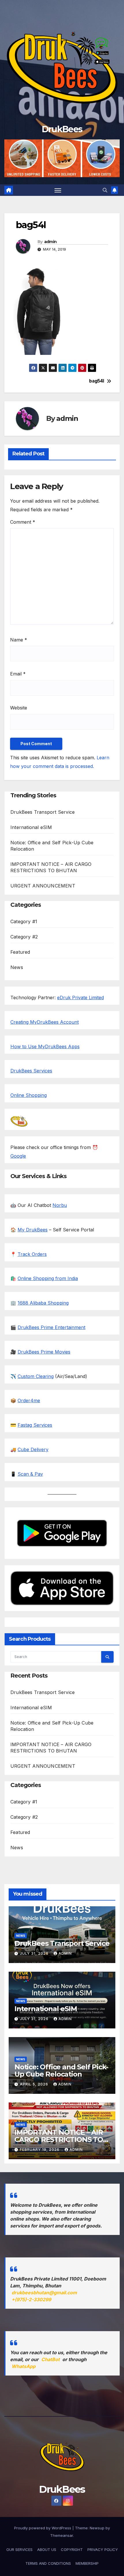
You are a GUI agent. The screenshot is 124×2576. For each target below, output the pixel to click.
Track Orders (32, 1254)
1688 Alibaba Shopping (43, 1303)
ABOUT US (47, 2549)
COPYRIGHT (72, 2549)
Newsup (97, 2528)
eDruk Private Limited (80, 998)
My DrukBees (33, 1230)
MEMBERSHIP (87, 2563)
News (17, 967)
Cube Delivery (33, 1449)
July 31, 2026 (35, 1953)
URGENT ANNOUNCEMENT (43, 886)
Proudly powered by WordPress (43, 2528)
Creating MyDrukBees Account (45, 1022)
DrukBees (62, 129)
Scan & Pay (30, 1474)
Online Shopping (29, 1095)
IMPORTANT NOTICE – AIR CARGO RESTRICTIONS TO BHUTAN (59, 2139)
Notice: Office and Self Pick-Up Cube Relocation (61, 2070)
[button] (105, 190)
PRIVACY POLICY (103, 2549)
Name (19, 640)
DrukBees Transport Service (43, 812)
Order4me (29, 1400)
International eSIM (31, 827)
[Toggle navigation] (58, 190)
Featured (20, 952)
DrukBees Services (31, 1071)
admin (50, 242)
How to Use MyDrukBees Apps (45, 1046)
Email (18, 674)
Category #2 (24, 937)
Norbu (60, 1205)
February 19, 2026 (40, 2150)
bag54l (96, 381)
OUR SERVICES (19, 2549)
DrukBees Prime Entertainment (51, 1327)
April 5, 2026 (35, 2084)
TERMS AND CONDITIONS (48, 2563)
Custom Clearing (36, 1376)
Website (19, 708)
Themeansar (62, 2535)
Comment (23, 522)
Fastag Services (35, 1425)
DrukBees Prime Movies (44, 1352)
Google (18, 1156)
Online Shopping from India (48, 1278)
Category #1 (24, 921)
